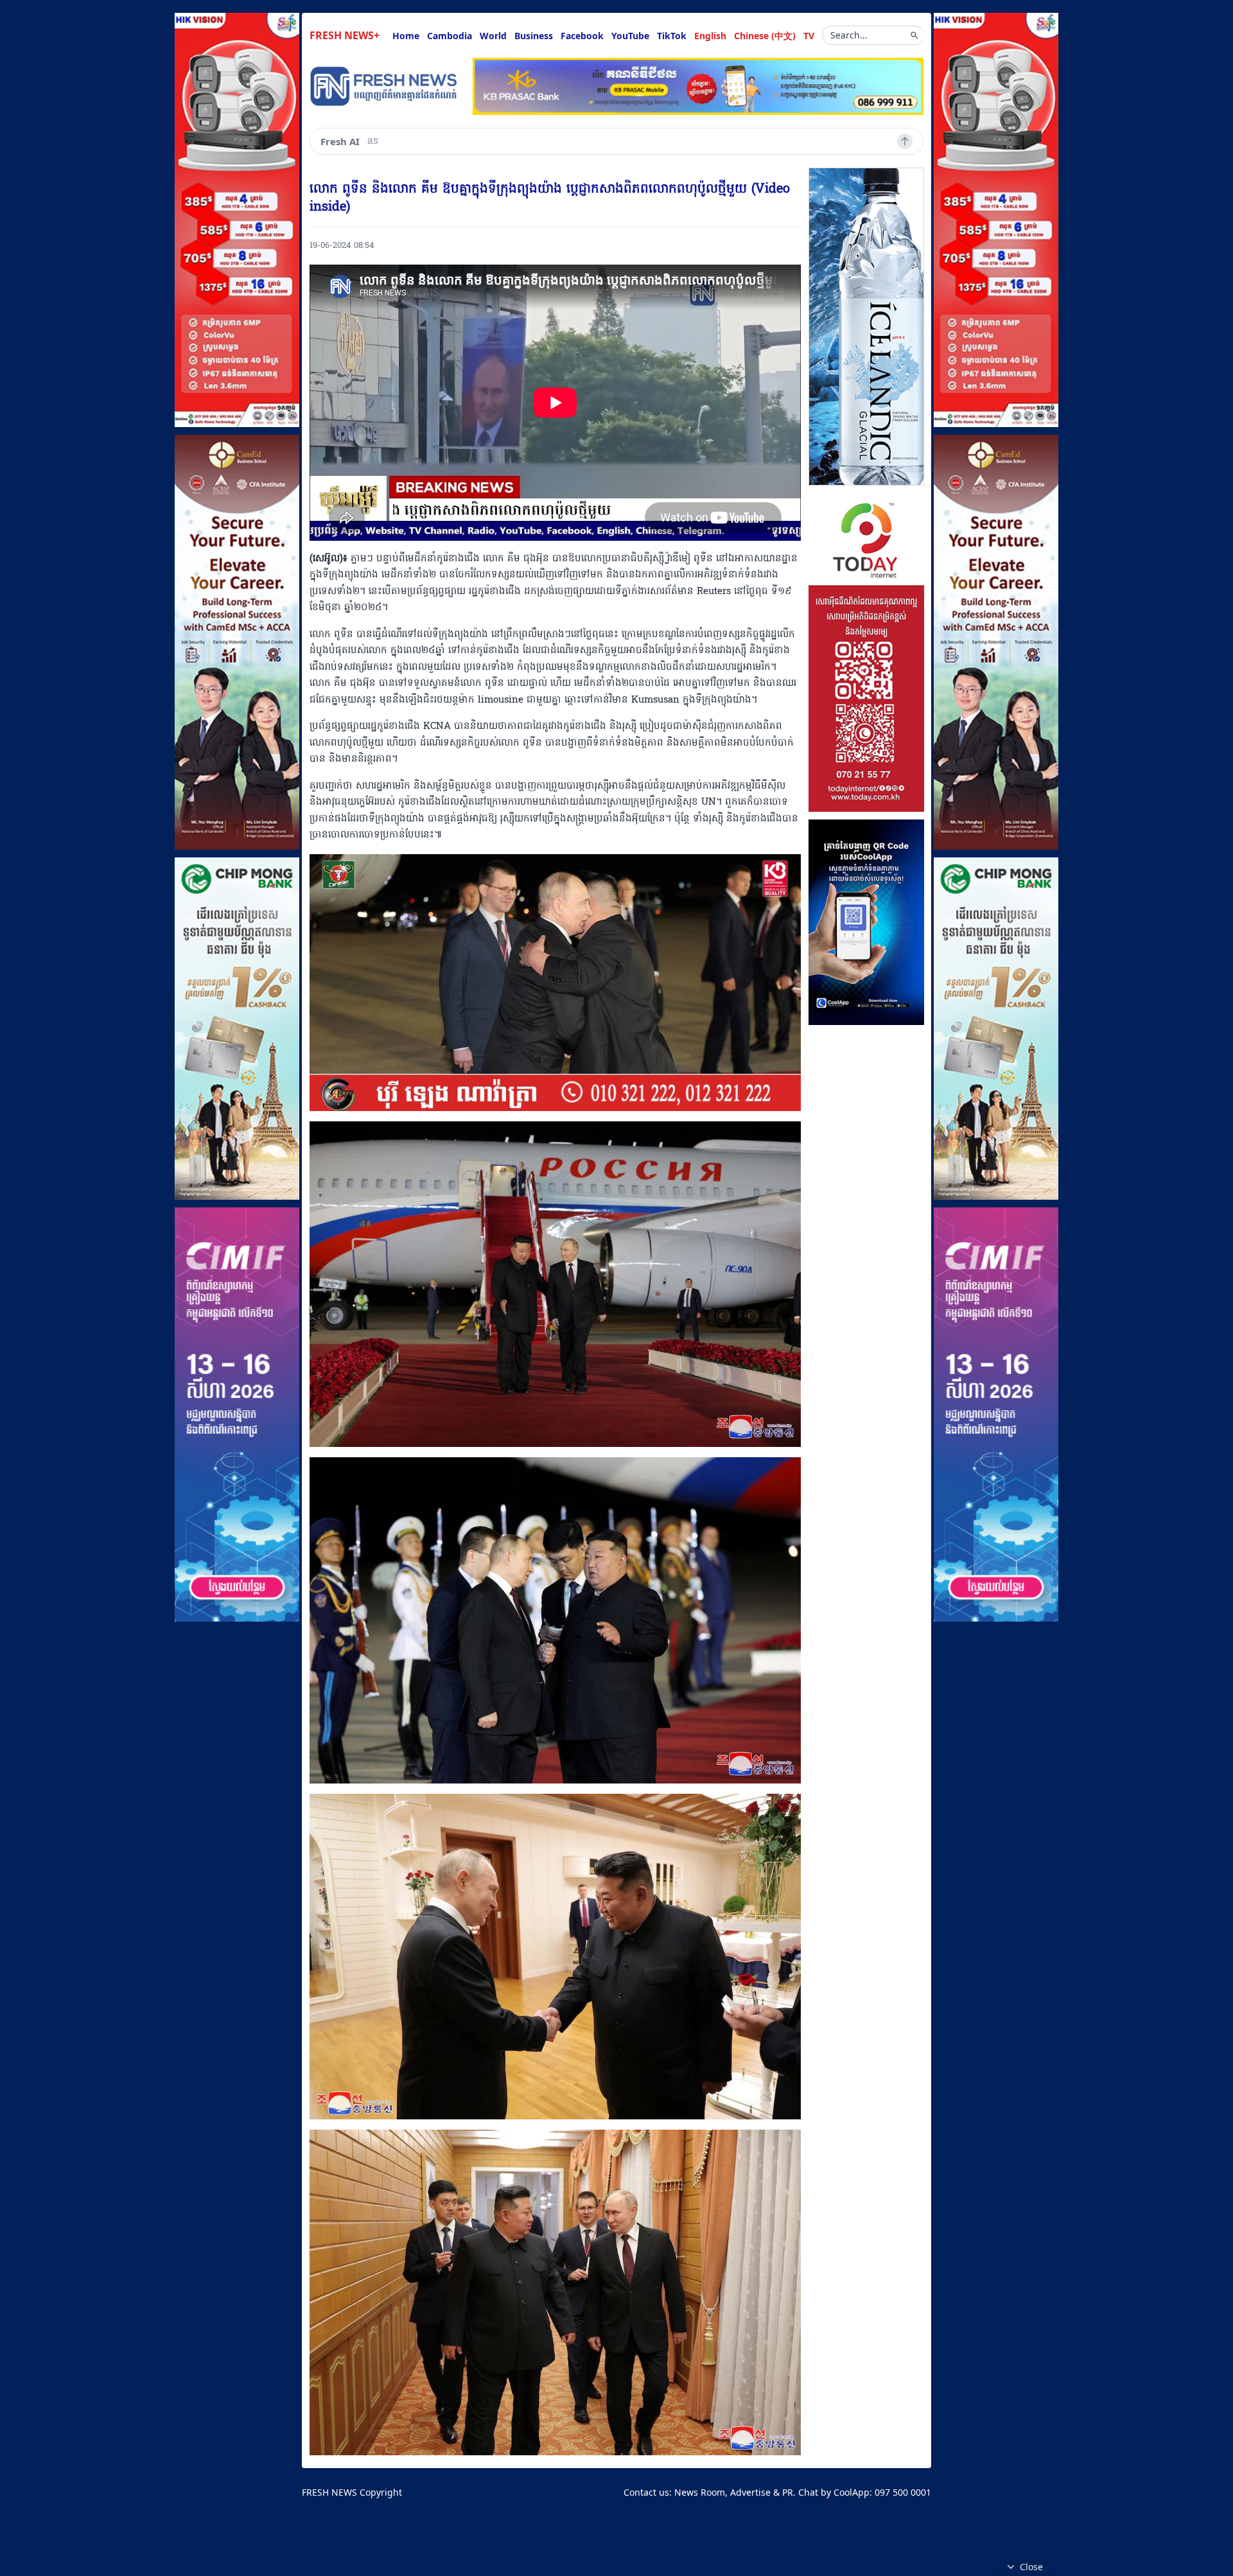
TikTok (672, 36)
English (710, 36)
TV (809, 36)
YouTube (630, 36)
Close (1031, 2567)
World (493, 36)
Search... (849, 35)
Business (534, 36)
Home (406, 36)
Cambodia (450, 36)
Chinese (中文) (765, 36)
